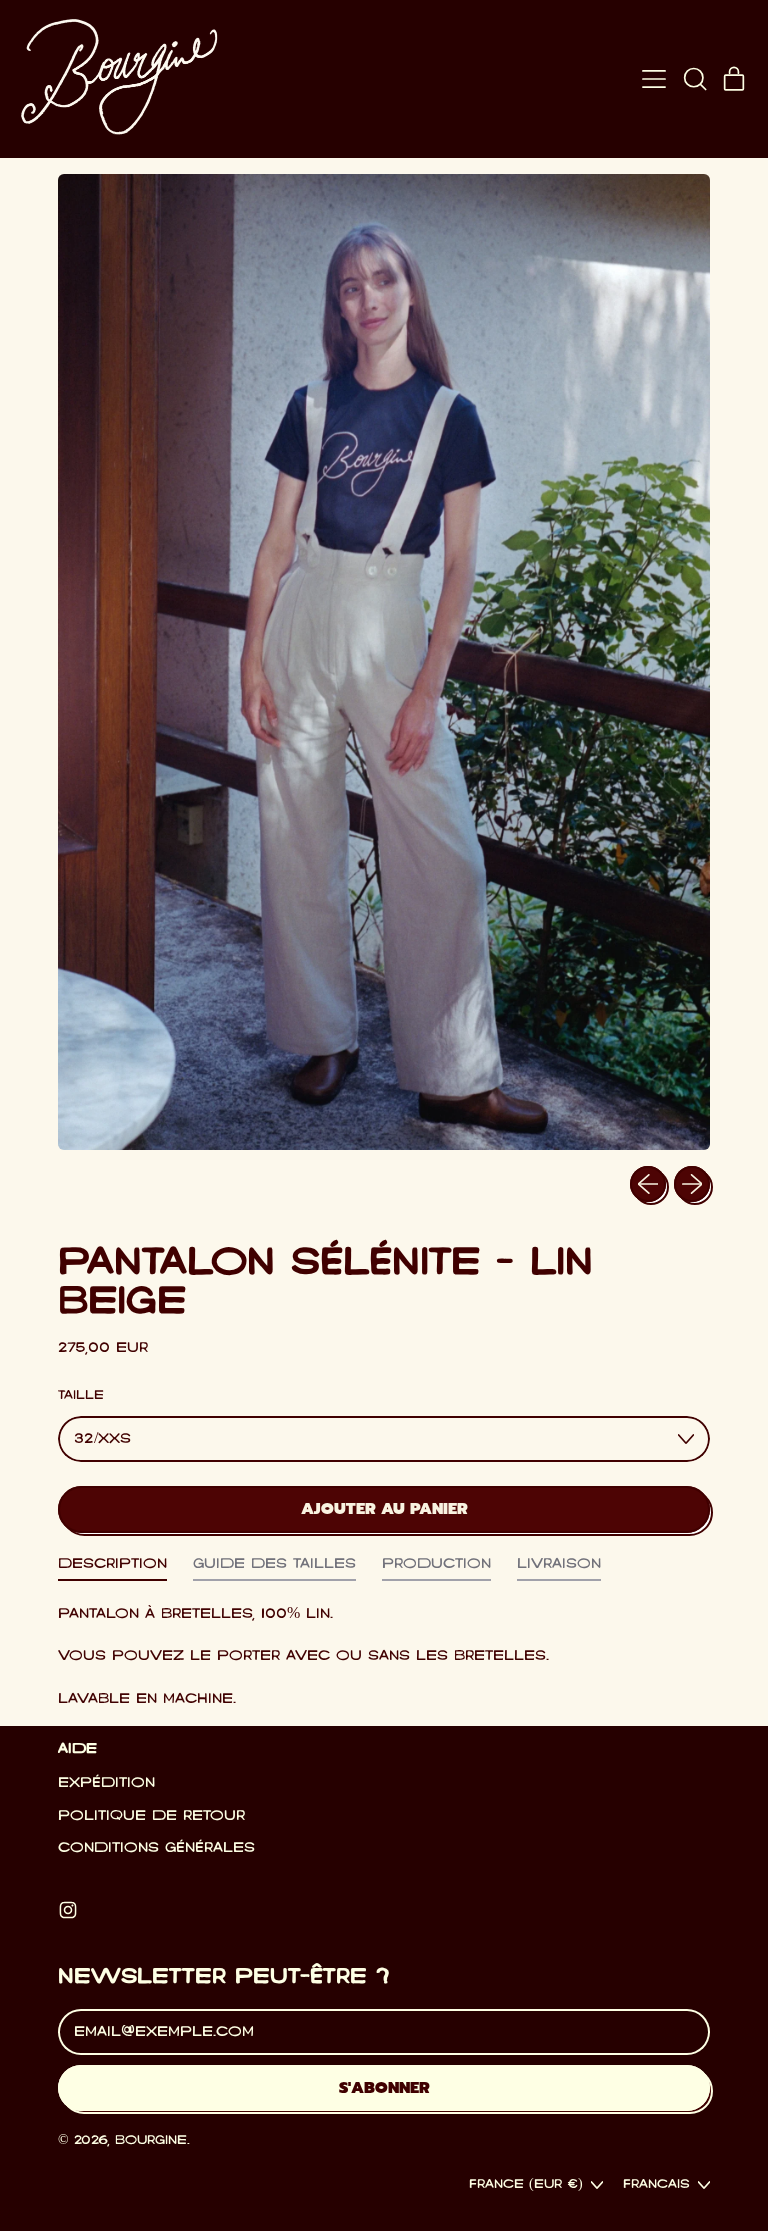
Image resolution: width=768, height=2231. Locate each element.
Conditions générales (156, 1848)
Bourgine (151, 2140)
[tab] (112, 1569)
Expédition (106, 1783)
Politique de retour (151, 1816)
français (656, 2184)
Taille (81, 1395)
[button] (694, 79)
